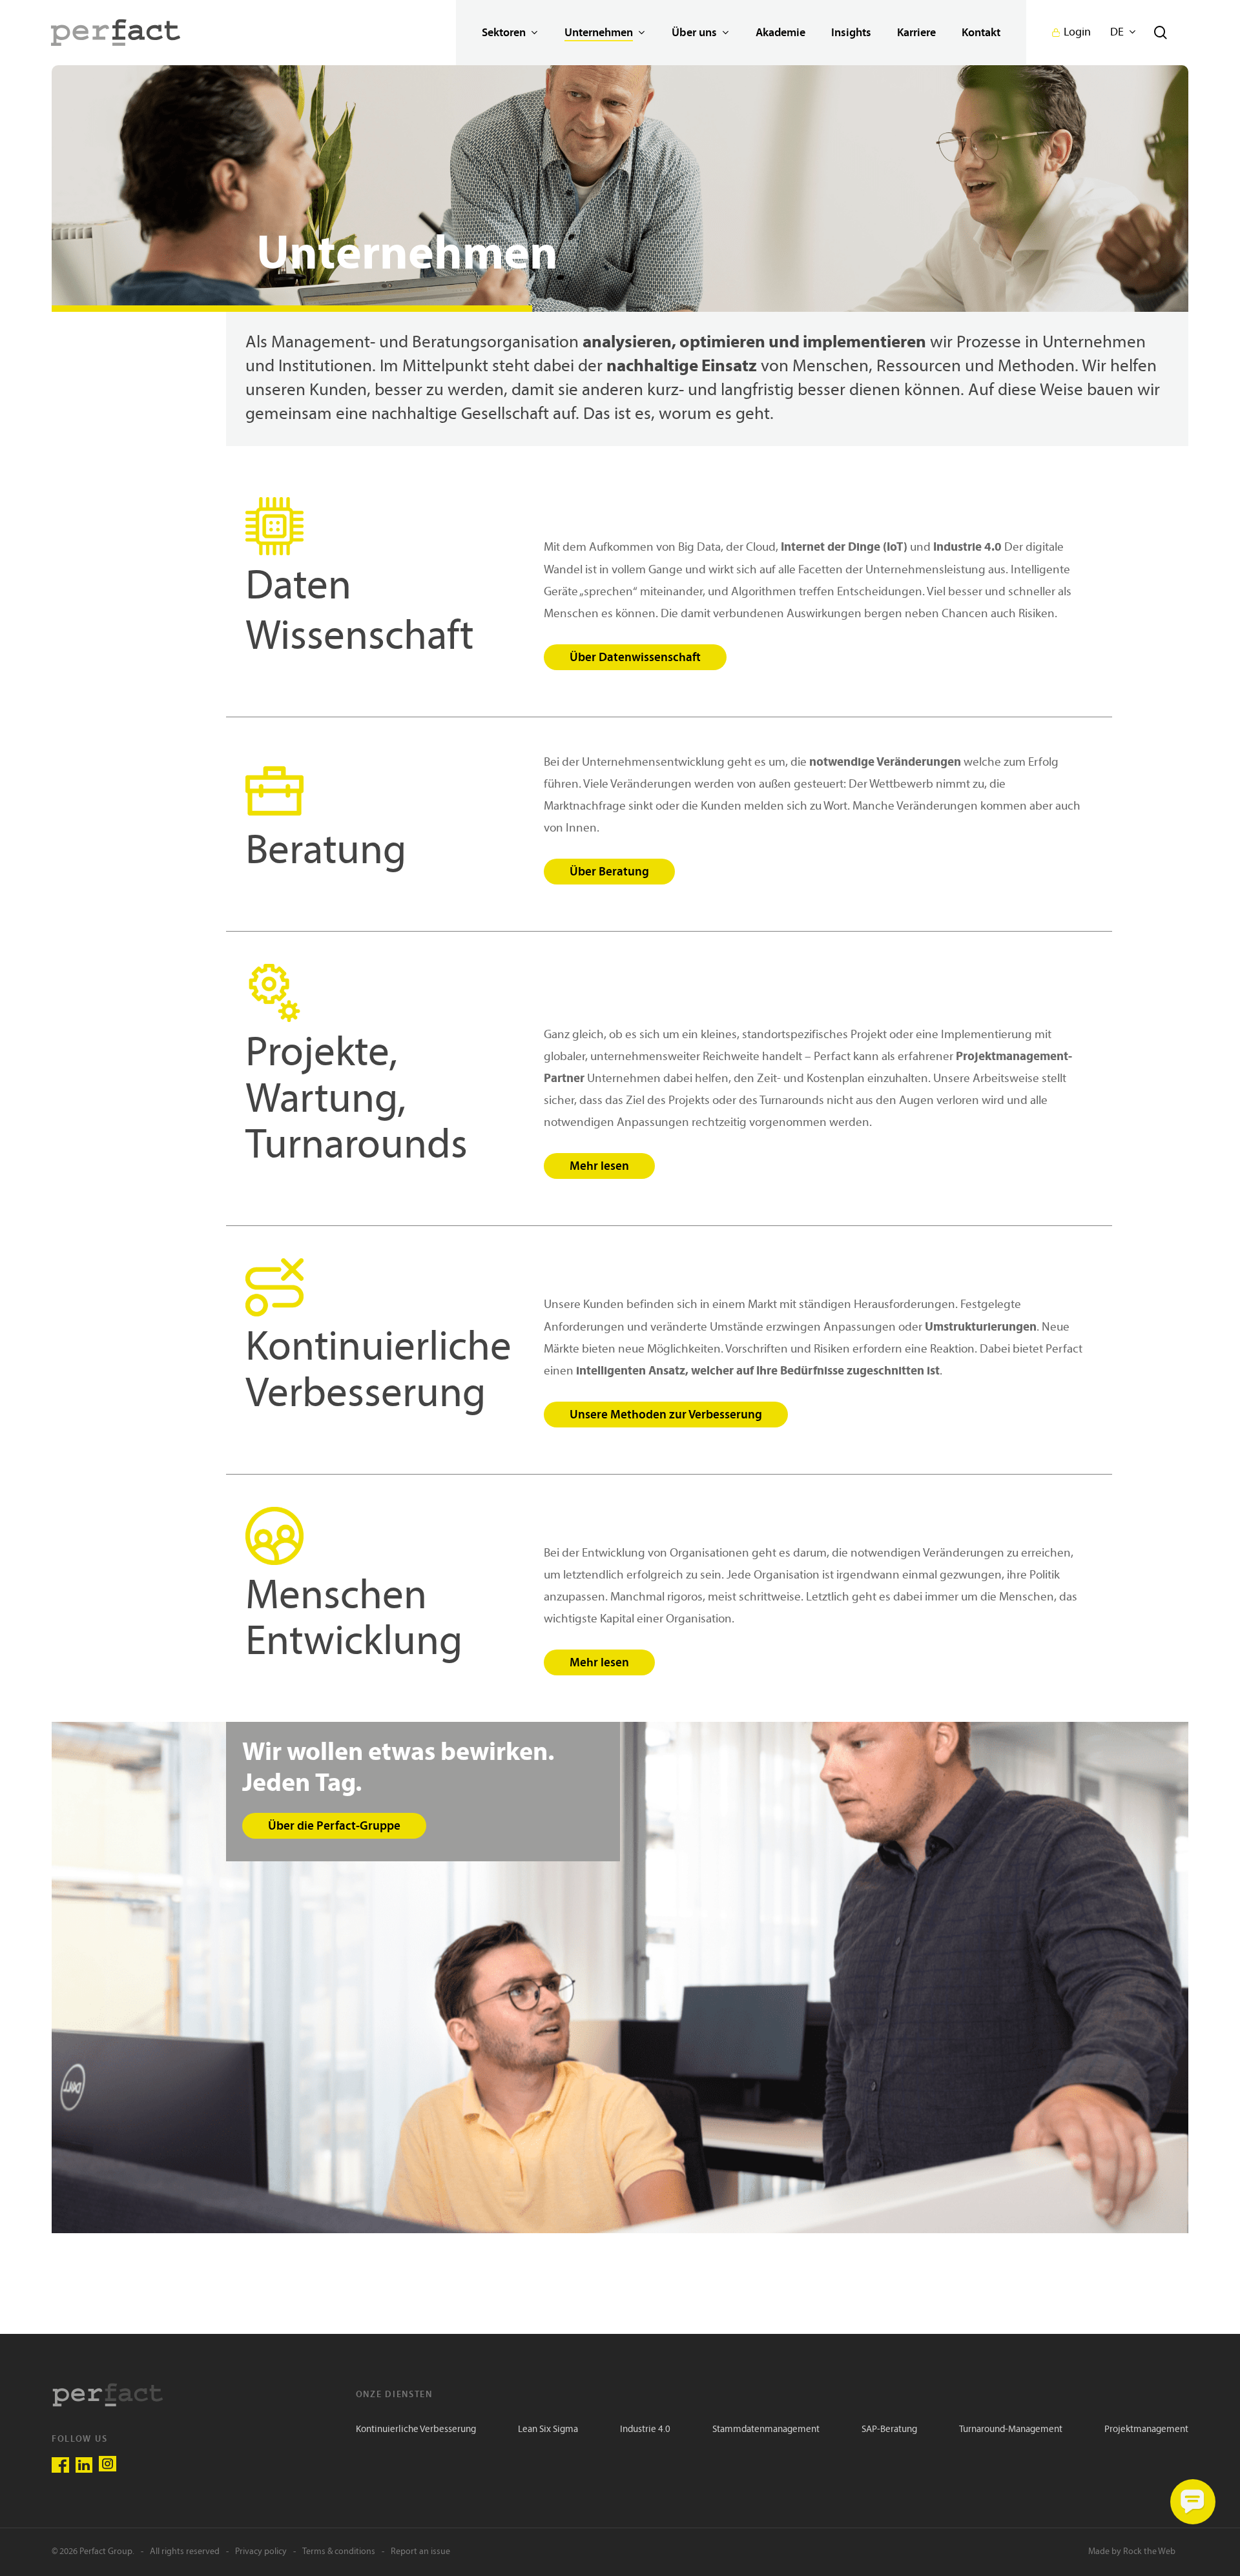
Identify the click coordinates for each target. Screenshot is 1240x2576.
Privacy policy (261, 2552)
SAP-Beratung (889, 2430)
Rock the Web (1149, 2552)
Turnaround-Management (1011, 2430)
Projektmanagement (1146, 2430)
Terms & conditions (339, 2552)
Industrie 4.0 (645, 2430)
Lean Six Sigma (548, 2430)
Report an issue (420, 2552)
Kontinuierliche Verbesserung (416, 2430)
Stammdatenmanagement (766, 2430)
